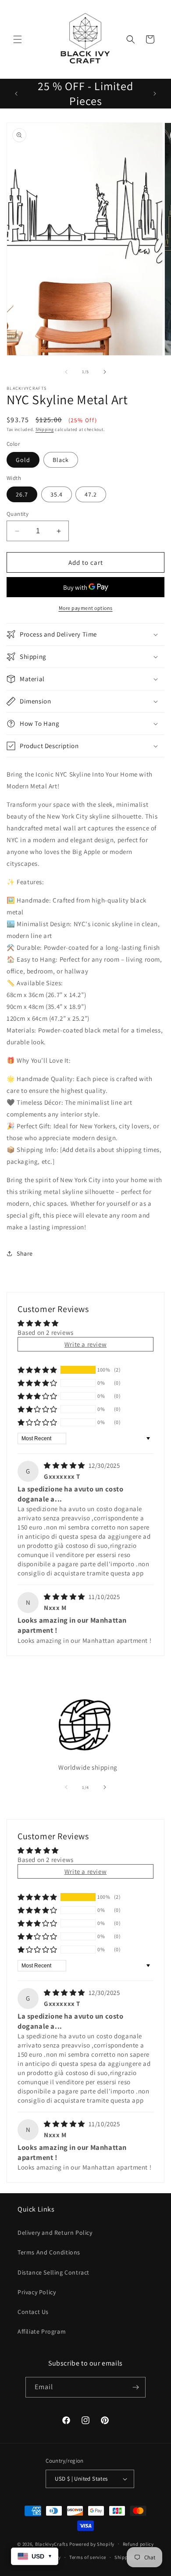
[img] (65, 1465)
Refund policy (138, 2544)
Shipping (45, 429)
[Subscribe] (135, 2387)
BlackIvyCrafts (52, 2544)
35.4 (57, 494)
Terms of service (88, 2557)
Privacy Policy (37, 2292)
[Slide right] (105, 372)
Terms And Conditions (49, 2252)
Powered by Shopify (92, 2544)
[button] (18, 39)
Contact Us (33, 2312)
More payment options (86, 608)
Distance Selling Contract (53, 2272)
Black (61, 460)
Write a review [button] (85, 1344)
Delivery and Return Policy (55, 2233)
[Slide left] (66, 372)
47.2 (91, 494)
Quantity (18, 514)
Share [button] (25, 1253)
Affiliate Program (42, 2331)
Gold (23, 460)
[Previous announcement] (16, 94)
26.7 (22, 494)
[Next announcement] (155, 94)
